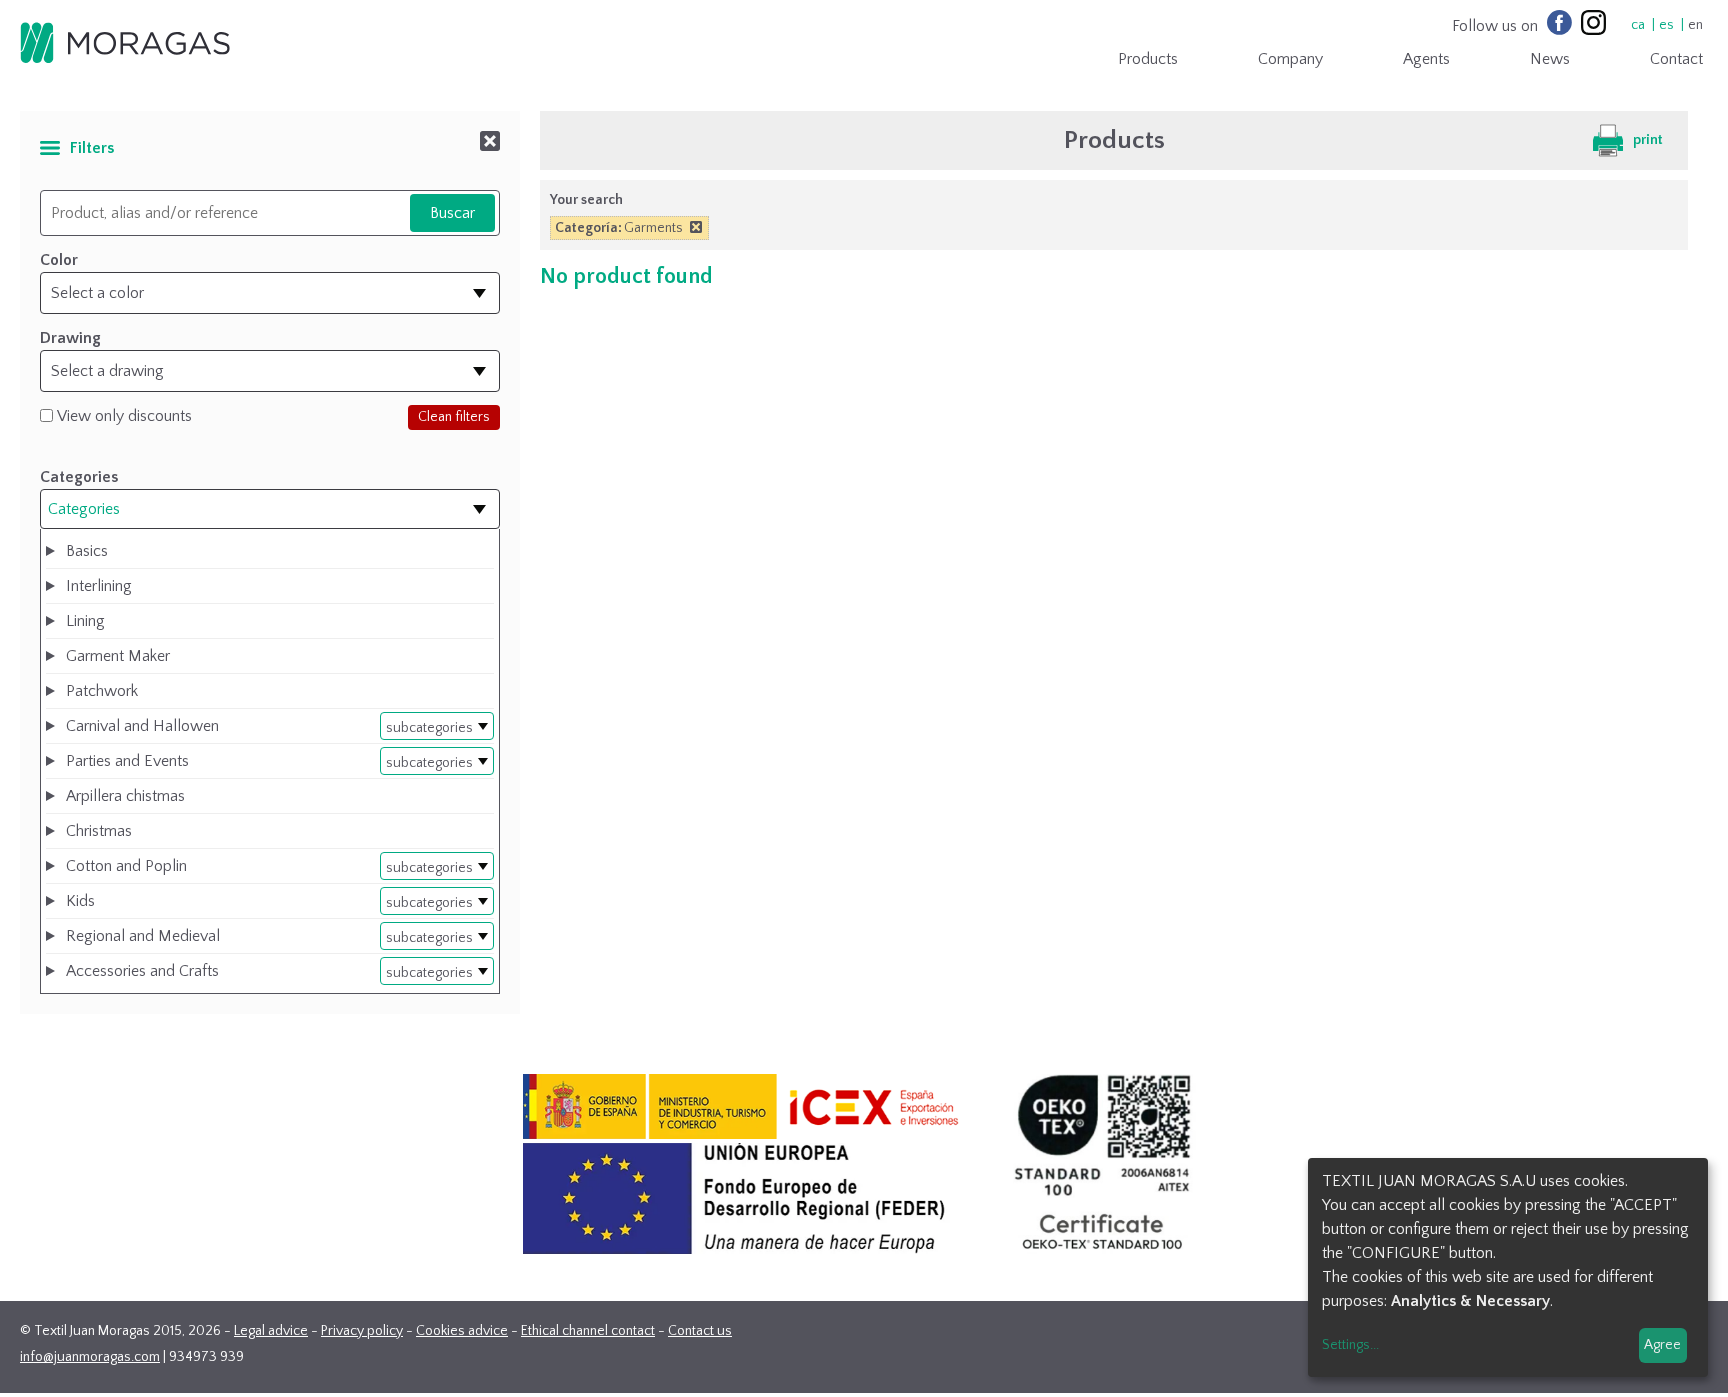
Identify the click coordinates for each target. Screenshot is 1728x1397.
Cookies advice (462, 1331)
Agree (1662, 1345)
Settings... (1350, 1345)
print (1648, 140)
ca (1638, 25)
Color (59, 260)
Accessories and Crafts (142, 971)
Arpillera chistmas (125, 796)
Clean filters (454, 417)
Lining (85, 621)
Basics (87, 551)
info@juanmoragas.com (90, 1357)
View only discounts (124, 416)
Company (1290, 59)
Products (1148, 59)
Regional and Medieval (143, 936)
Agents (1426, 59)
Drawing (70, 338)
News (1550, 59)
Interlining (99, 586)
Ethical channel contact (588, 1331)
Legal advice (271, 1331)
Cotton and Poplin (126, 866)
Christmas (99, 831)
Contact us (700, 1331)
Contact (1676, 59)
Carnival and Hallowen (142, 726)
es (1666, 25)
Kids (80, 901)
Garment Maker (118, 656)
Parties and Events (127, 761)
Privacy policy (362, 1331)
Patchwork (102, 691)
